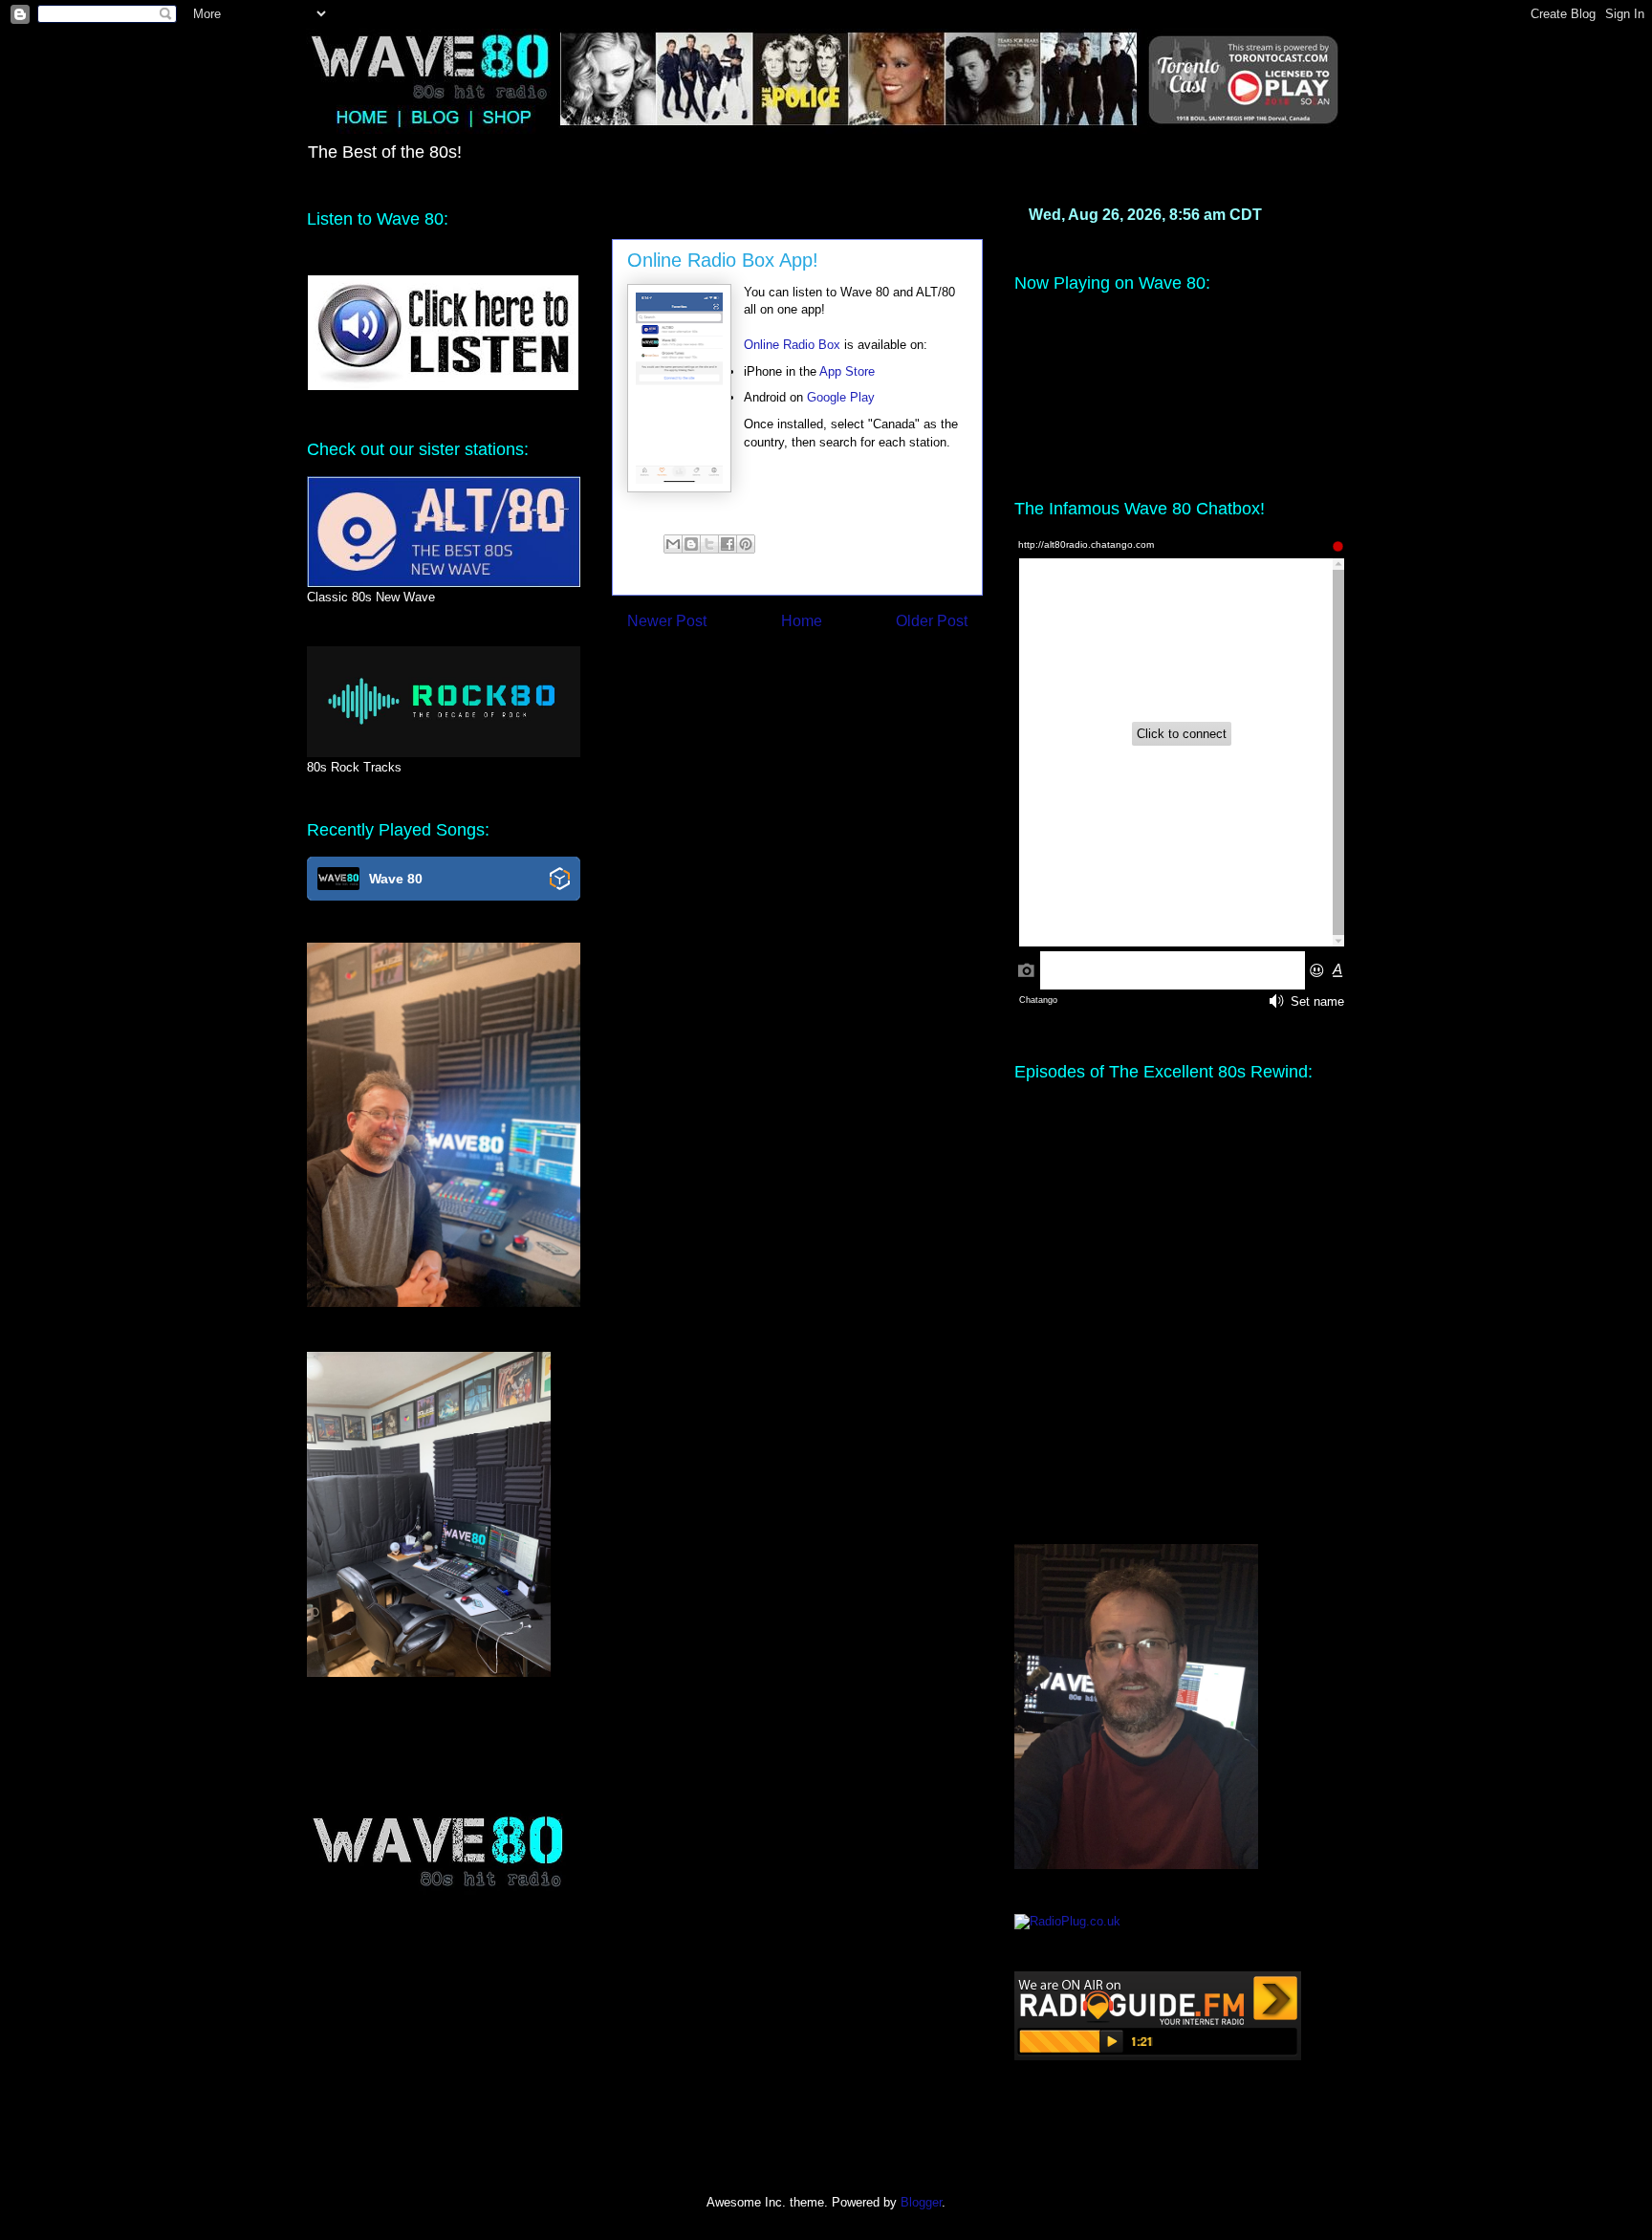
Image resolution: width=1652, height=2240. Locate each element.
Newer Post (667, 621)
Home (802, 621)
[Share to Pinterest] (746, 544)
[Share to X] (709, 544)
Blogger (921, 2202)
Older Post (932, 621)
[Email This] (673, 544)
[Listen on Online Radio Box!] (560, 880)
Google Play (841, 397)
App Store (847, 371)
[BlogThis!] (691, 544)
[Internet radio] (1158, 2056)
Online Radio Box (792, 345)
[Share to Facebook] (728, 544)
